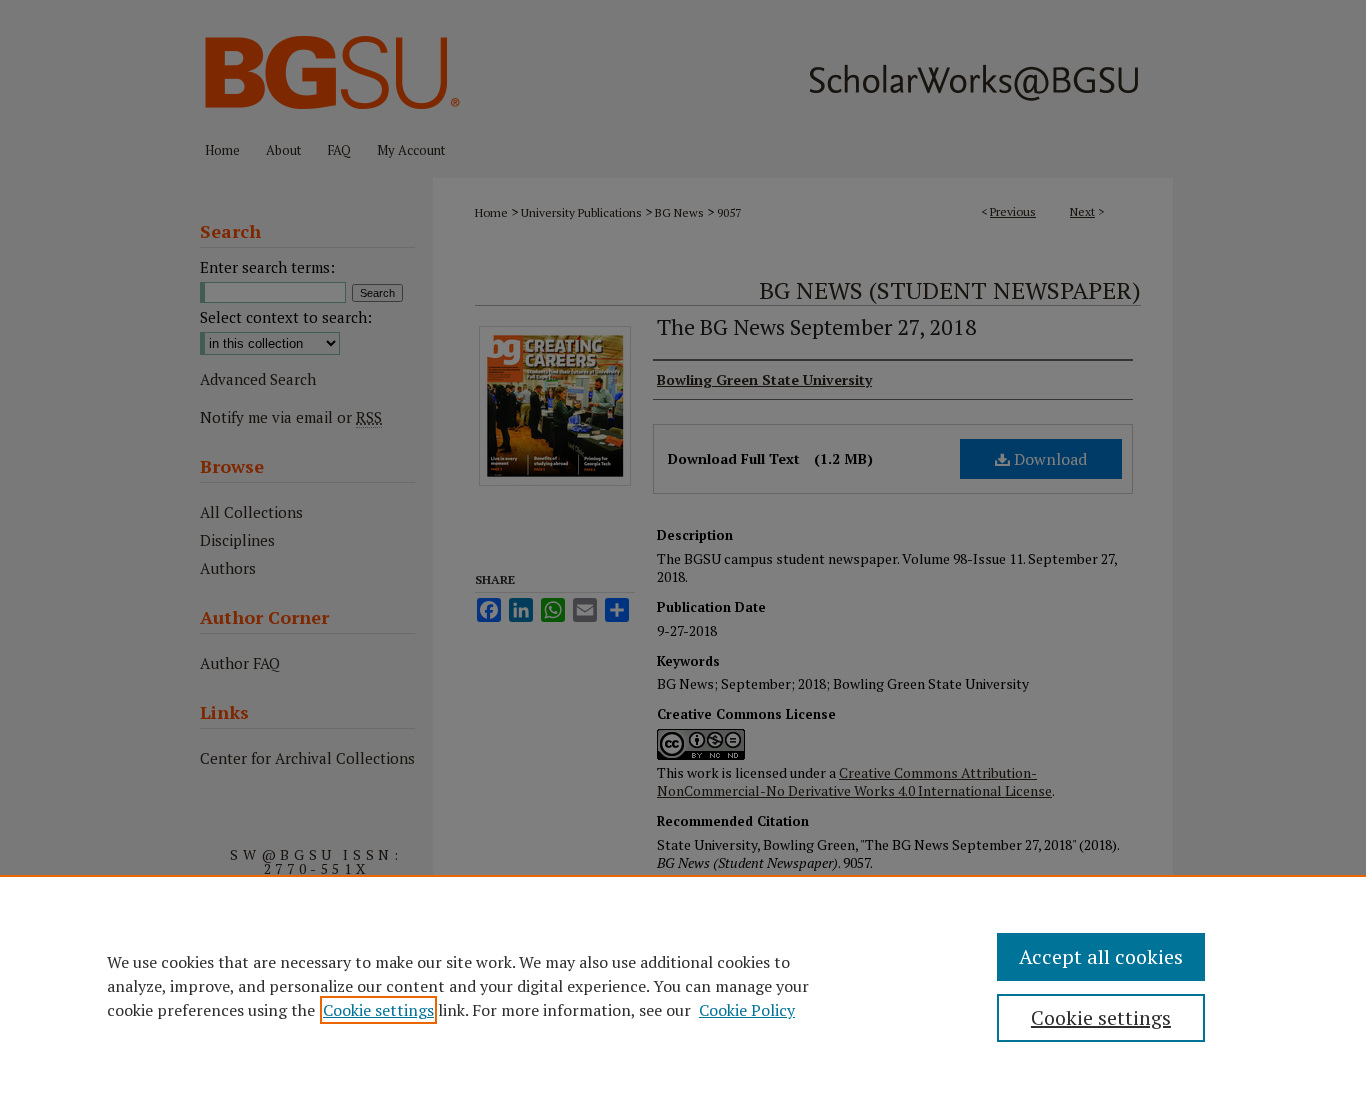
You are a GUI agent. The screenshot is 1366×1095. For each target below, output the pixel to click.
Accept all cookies (1101, 956)
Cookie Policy (747, 1010)
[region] (683, 985)
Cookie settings (378, 1010)
